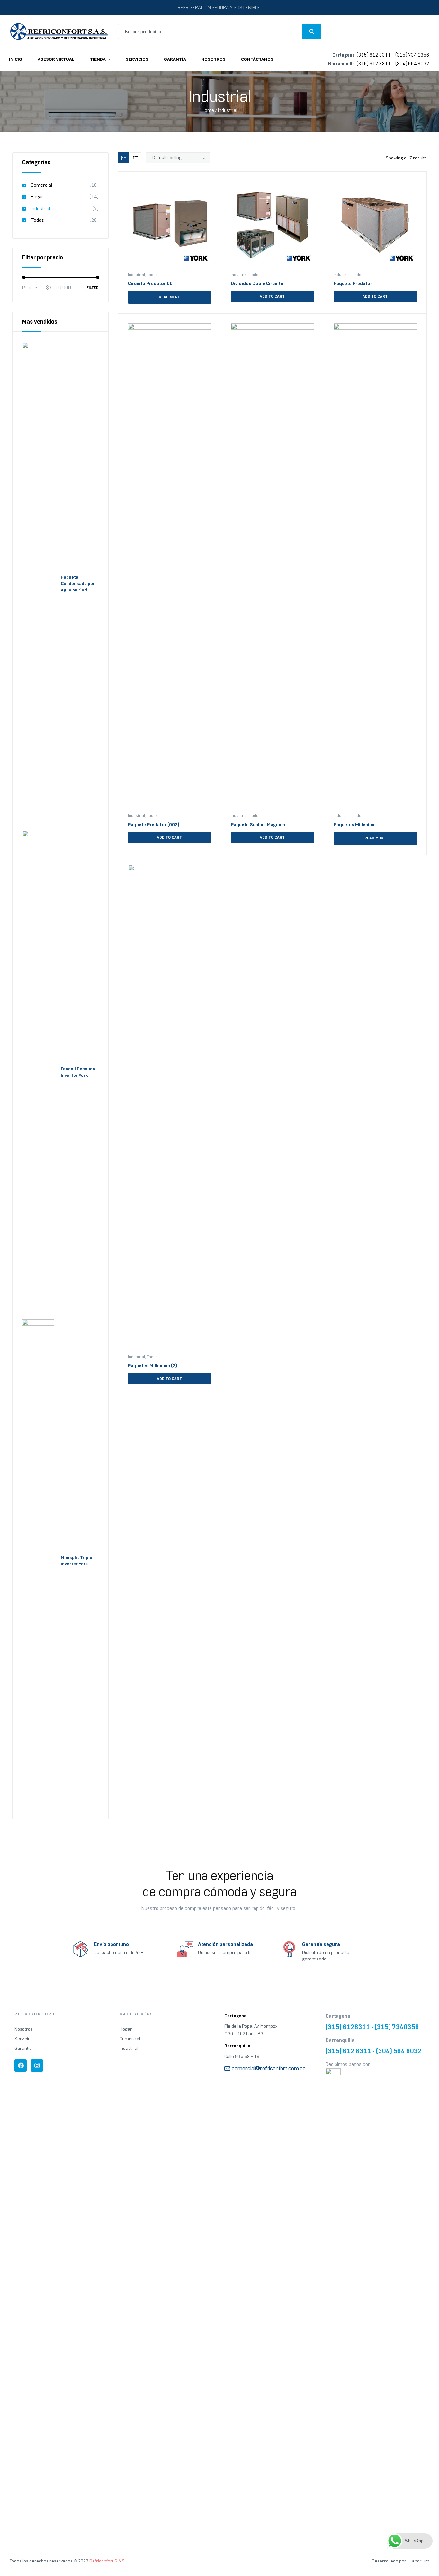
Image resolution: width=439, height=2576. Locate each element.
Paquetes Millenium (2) (152, 1366)
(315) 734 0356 (412, 55)
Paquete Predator (353, 284)
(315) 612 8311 (374, 55)
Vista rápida (156, 310)
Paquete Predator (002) (154, 825)
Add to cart (272, 296)
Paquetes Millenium (355, 825)
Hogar (37, 197)
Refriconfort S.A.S (107, 2561)
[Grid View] (124, 158)
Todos (152, 275)
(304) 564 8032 (412, 64)
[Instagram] (37, 2066)
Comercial (41, 185)
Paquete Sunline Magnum (258, 825)
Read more (169, 297)
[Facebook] (21, 2066)
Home (208, 110)
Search (312, 32)
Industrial (136, 275)
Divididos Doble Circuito (257, 284)
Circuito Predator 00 (150, 284)
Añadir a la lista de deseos (209, 184)
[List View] (136, 158)
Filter (93, 288)
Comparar (192, 310)
